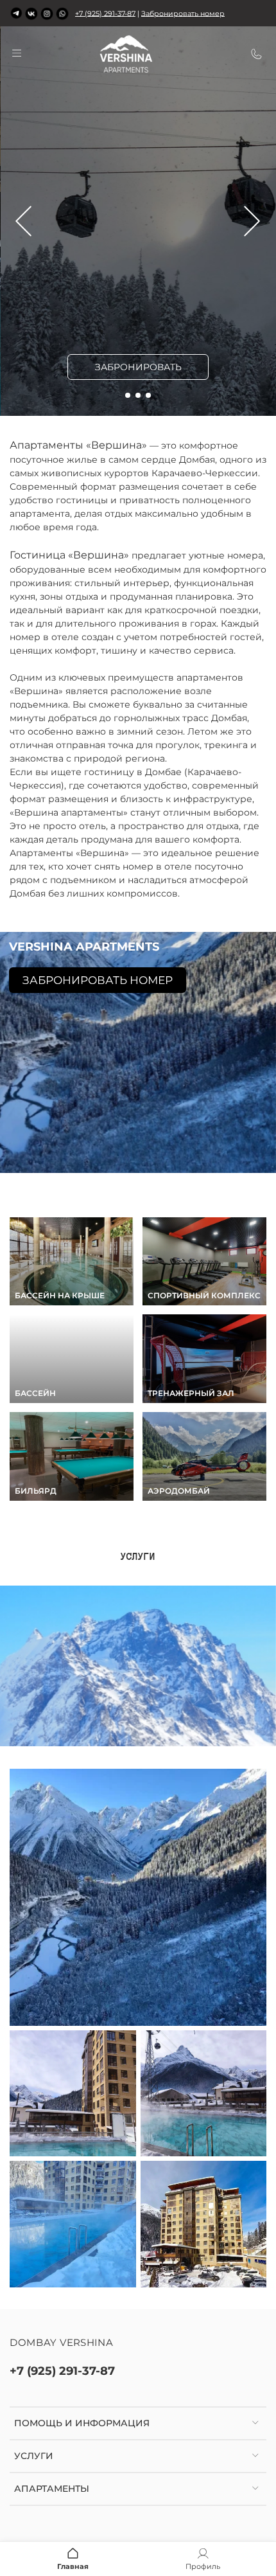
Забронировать (138, 367)
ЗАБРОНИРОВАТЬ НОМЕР (98, 980)
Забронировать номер (183, 13)
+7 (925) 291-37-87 (105, 13)
